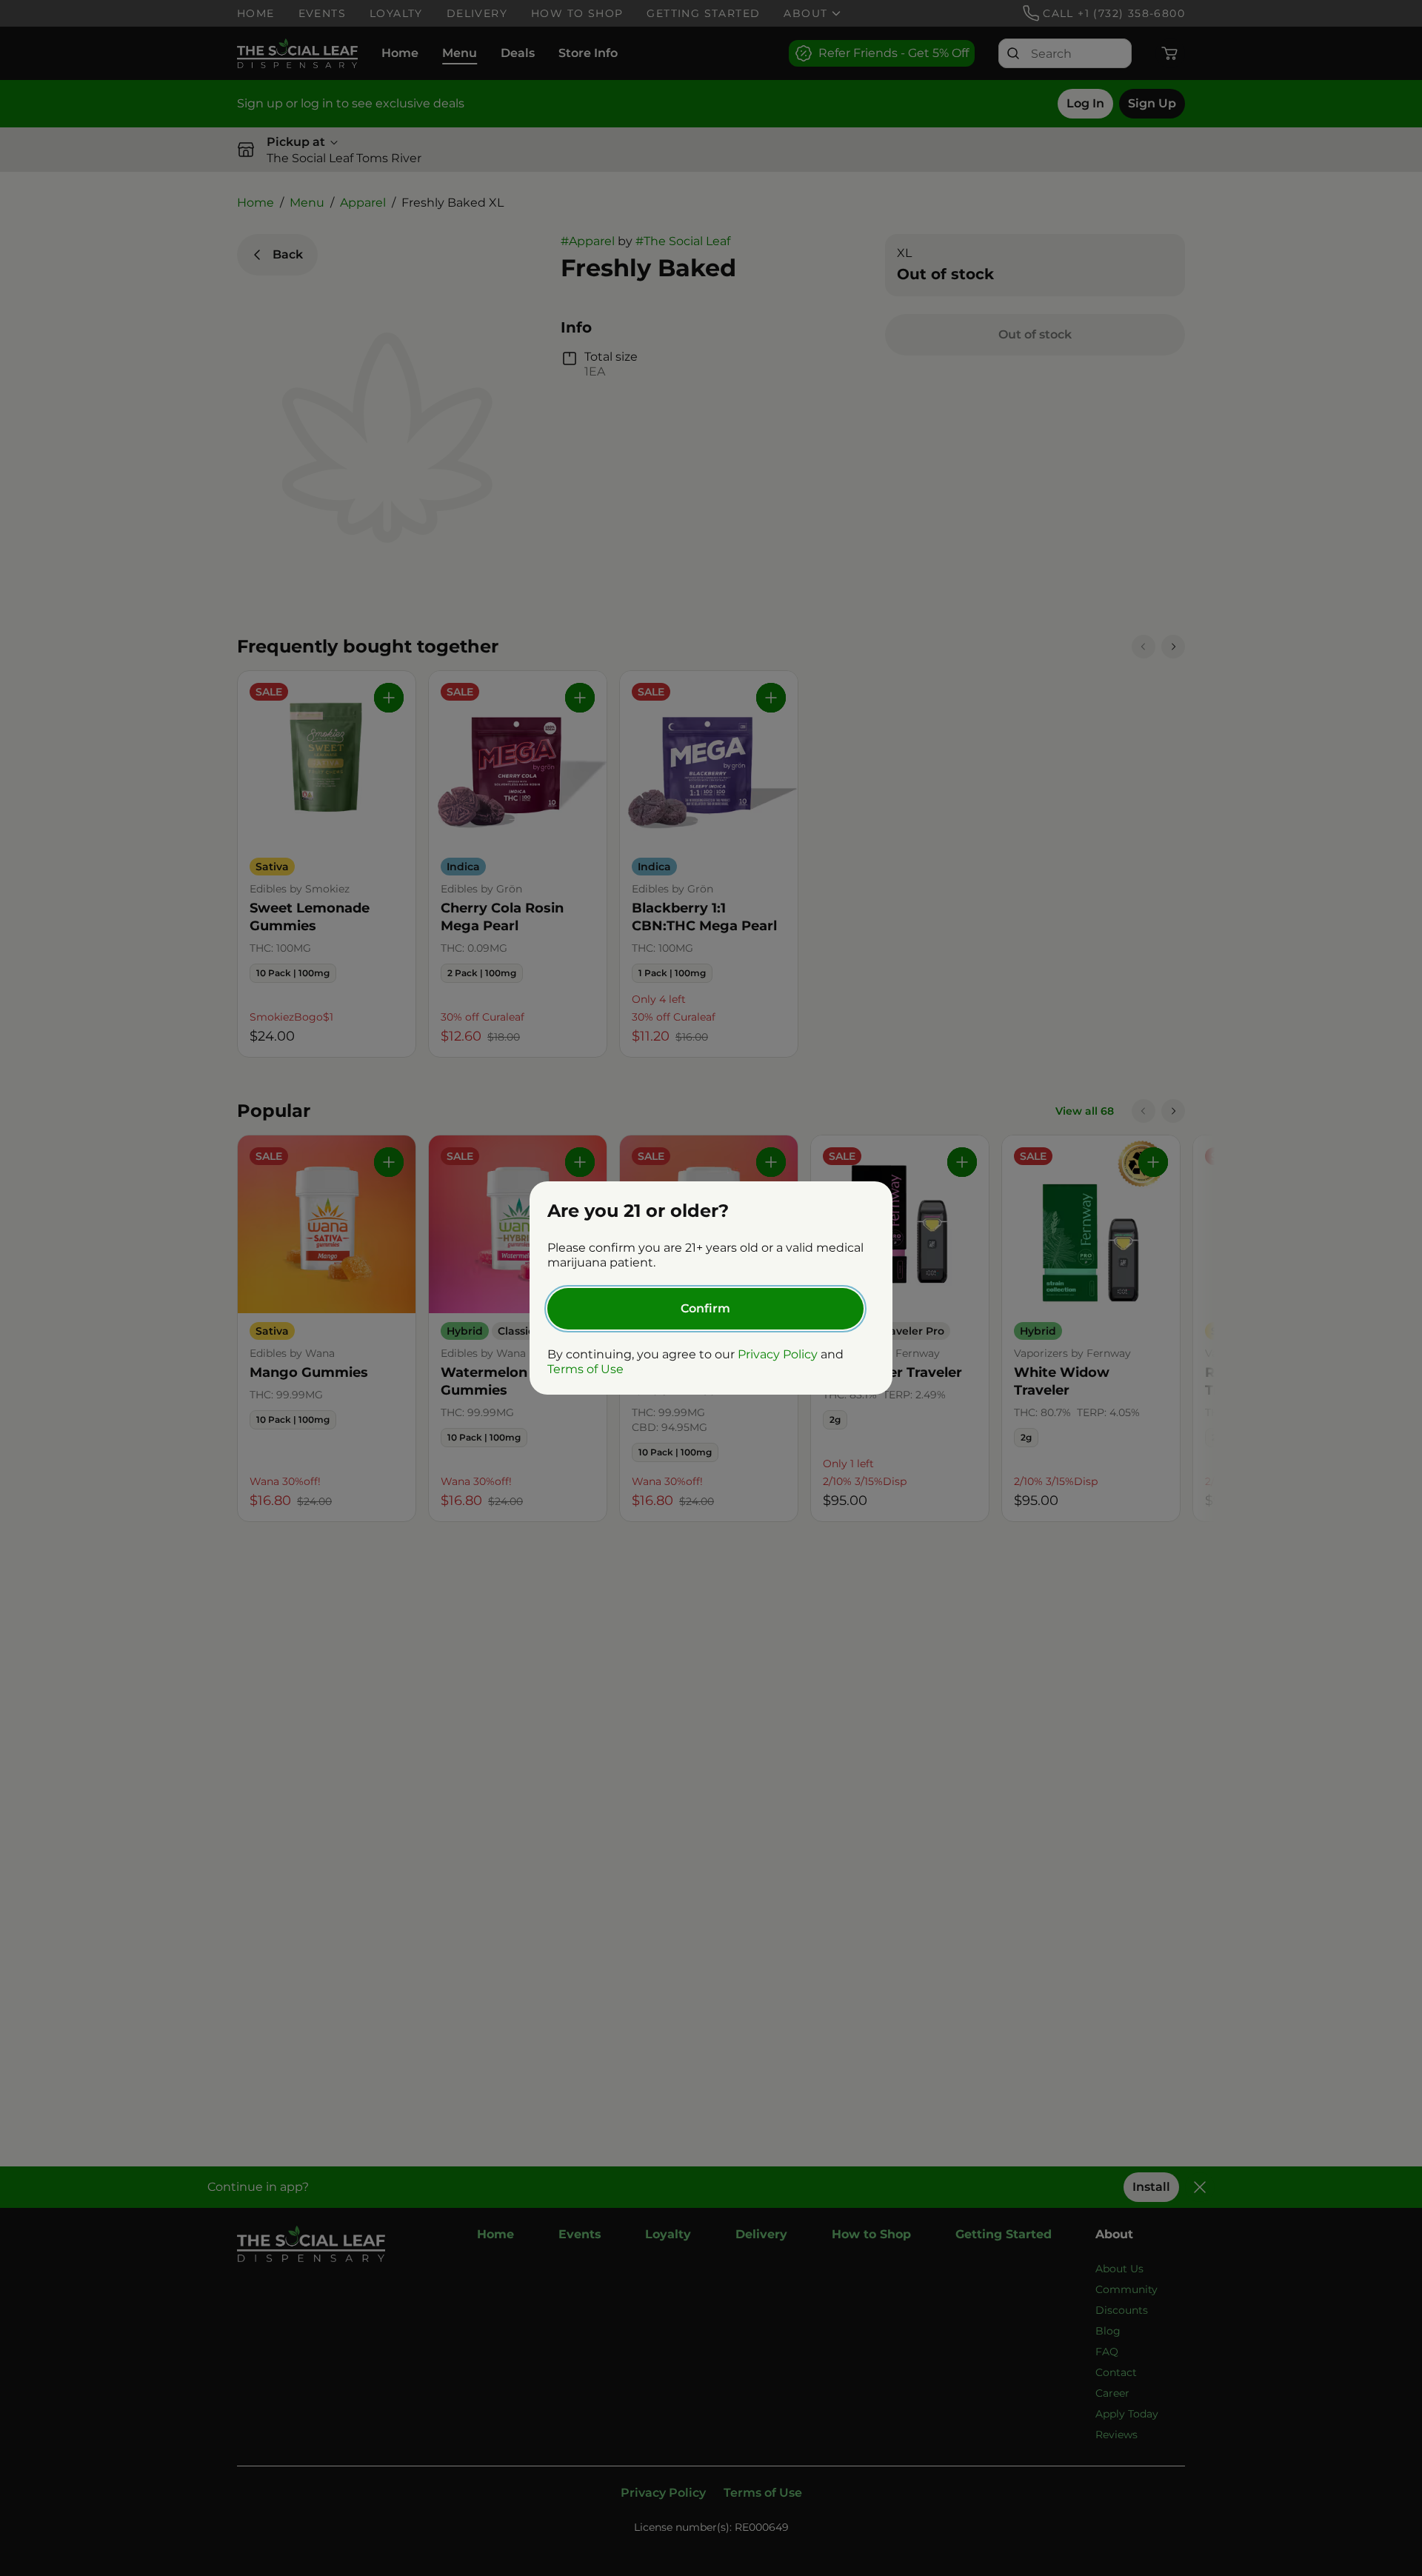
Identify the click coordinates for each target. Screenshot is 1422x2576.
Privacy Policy (778, 1354)
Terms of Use (585, 1369)
